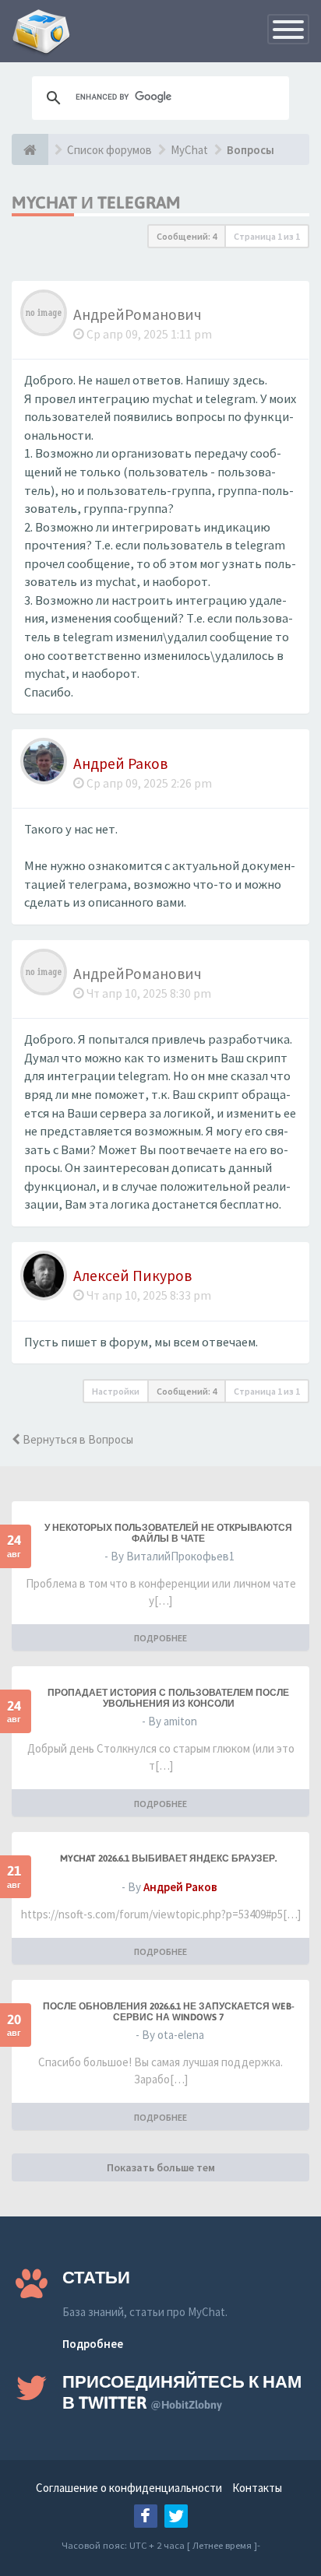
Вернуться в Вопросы (77, 1439)
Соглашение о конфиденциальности (129, 2488)
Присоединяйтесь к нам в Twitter (182, 2392)
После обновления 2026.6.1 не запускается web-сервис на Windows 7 (169, 2012)
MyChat (189, 150)
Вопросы (250, 150)
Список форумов (109, 150)
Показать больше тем (161, 2167)
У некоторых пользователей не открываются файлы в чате (168, 1533)
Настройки (116, 1391)
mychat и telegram (96, 202)
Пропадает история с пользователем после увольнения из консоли (168, 1698)
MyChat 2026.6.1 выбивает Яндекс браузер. (168, 1858)
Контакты (257, 2488)
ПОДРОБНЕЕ (160, 1638)
